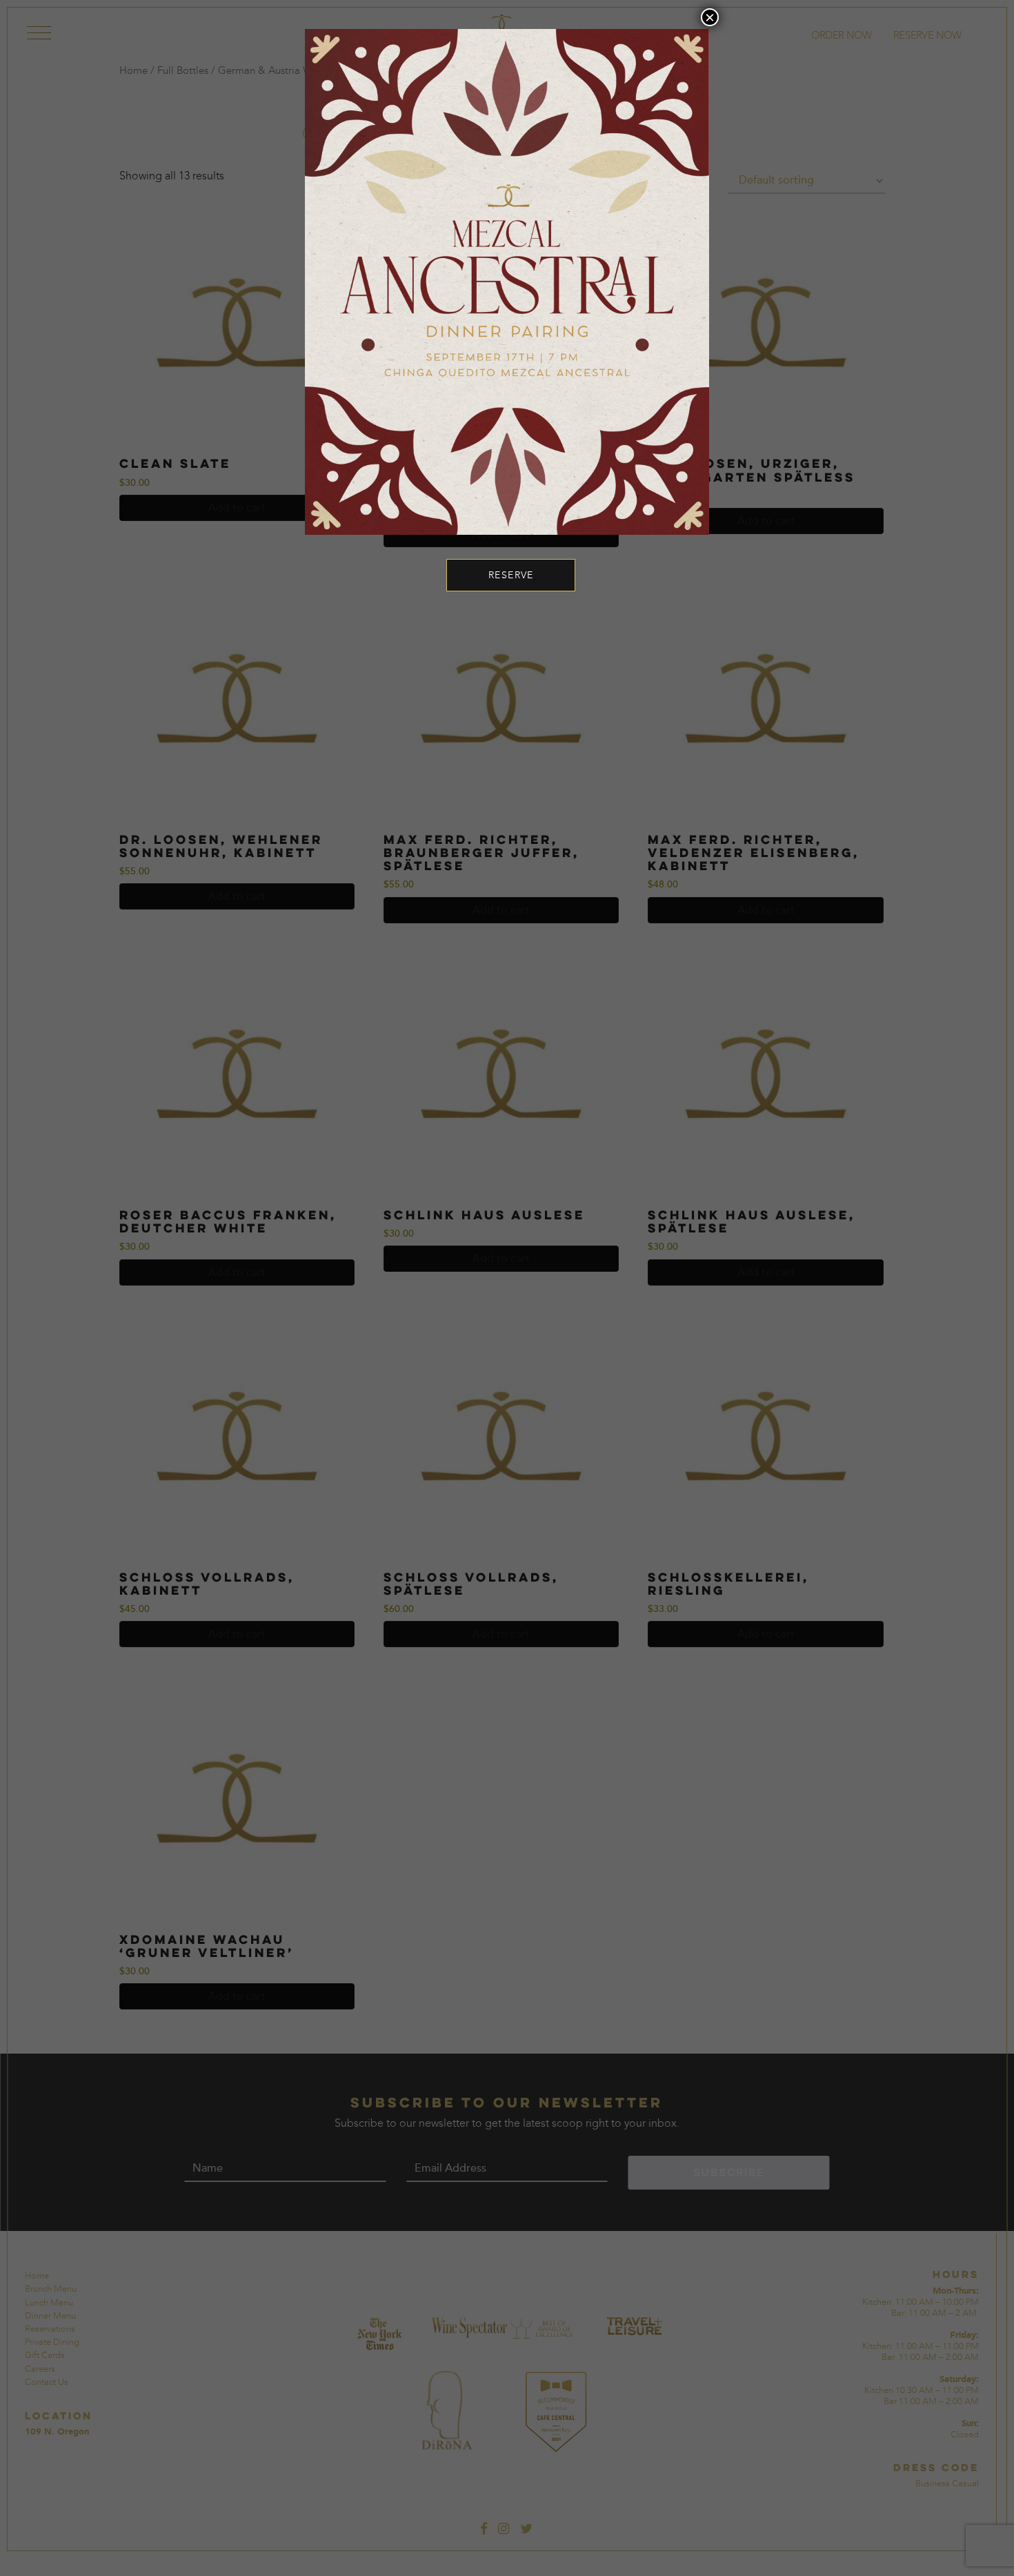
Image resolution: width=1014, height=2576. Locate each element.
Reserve (511, 575)
